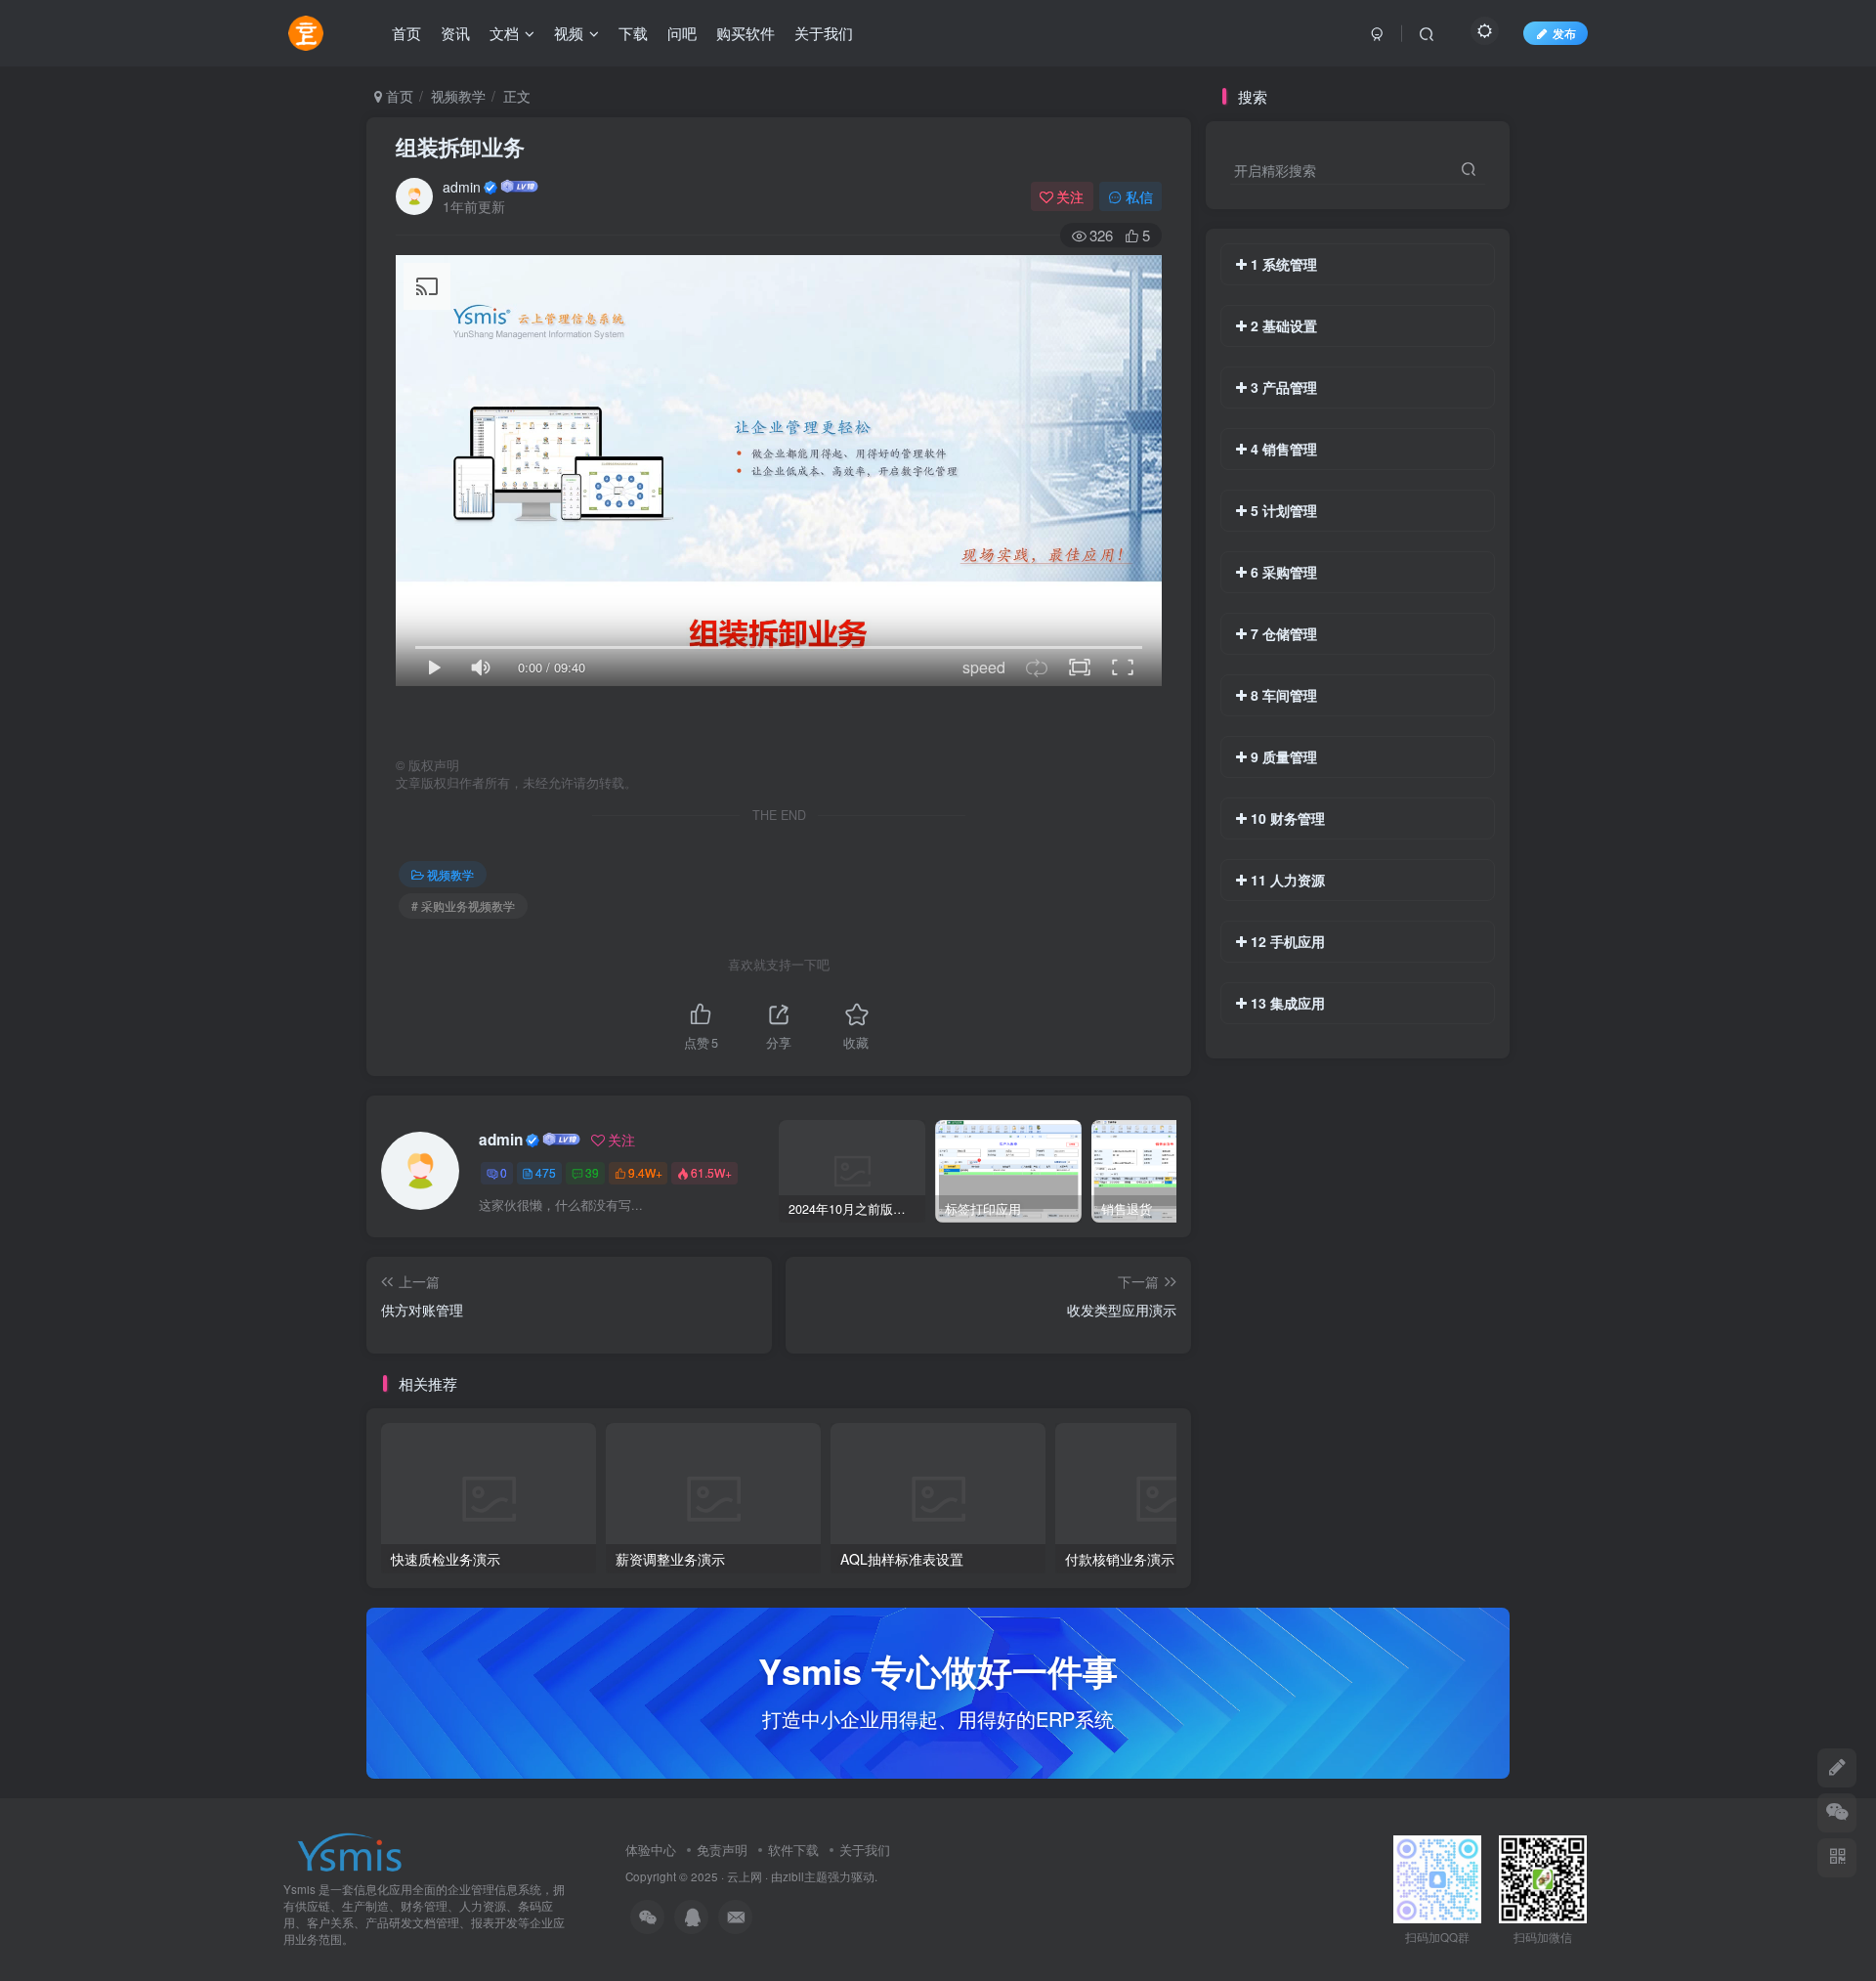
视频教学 (458, 96)
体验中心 (651, 1850)
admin (462, 187)
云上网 (745, 1876)
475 (546, 1172)
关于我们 (865, 1850)
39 (592, 1172)
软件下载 (793, 1850)
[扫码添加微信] (1837, 1813)
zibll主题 (805, 1876)
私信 (1139, 196)
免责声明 (722, 1850)
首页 (398, 96)
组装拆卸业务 (460, 147)
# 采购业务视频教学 (463, 905)
